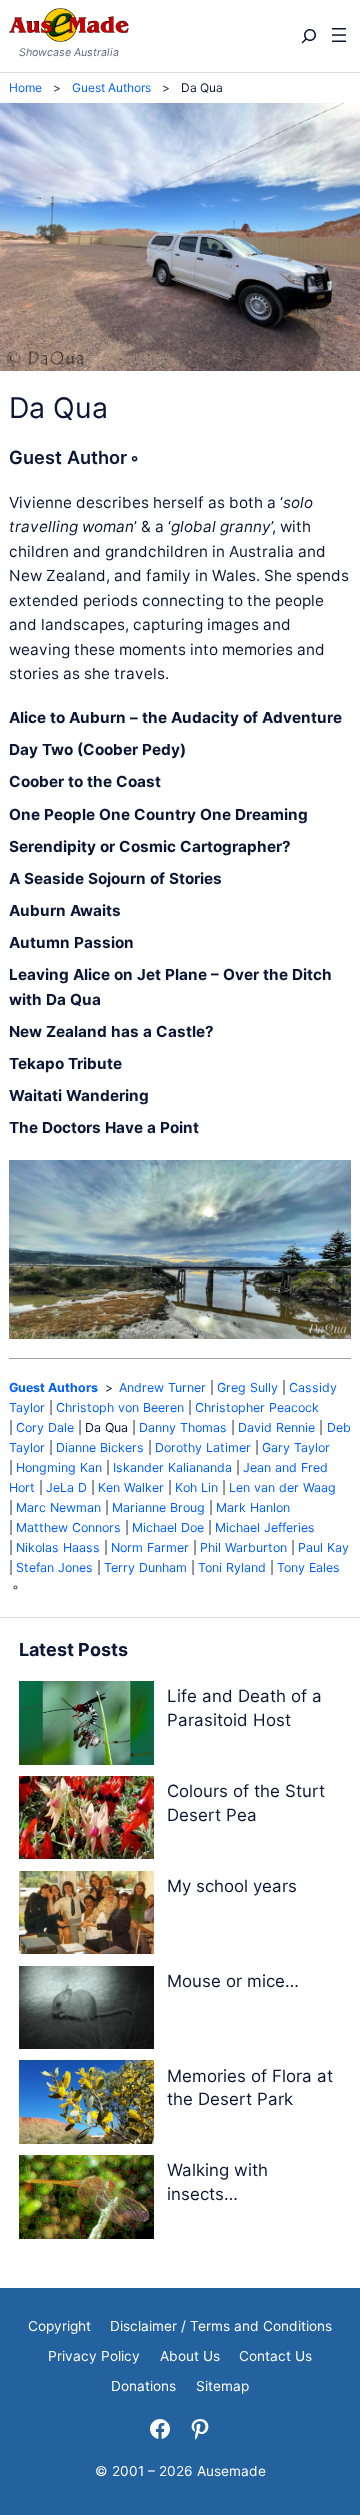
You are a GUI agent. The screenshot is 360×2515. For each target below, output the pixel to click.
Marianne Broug (158, 1507)
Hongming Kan (59, 1467)
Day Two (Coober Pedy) (97, 749)
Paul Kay (323, 1547)
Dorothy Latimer (203, 1447)
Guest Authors (53, 1387)
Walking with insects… (217, 2182)
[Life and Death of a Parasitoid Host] (86, 1726)
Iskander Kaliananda (172, 1467)
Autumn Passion (71, 942)
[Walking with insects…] (86, 2200)
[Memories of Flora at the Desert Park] (86, 2105)
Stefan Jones (54, 1567)
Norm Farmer (150, 1547)
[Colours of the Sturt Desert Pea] (86, 1821)
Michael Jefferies (265, 1527)
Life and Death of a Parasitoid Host (244, 1708)
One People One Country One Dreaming (158, 814)
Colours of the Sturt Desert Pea (246, 1803)
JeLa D (66, 1487)
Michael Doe (168, 1527)
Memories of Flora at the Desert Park (250, 2088)
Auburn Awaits (65, 910)
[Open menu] (339, 36)
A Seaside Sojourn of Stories (115, 878)
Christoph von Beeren (120, 1407)
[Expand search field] (307, 36)
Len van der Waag (282, 1487)
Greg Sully (247, 1387)
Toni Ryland (232, 1567)
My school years (232, 1886)
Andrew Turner (162, 1387)
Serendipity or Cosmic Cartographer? (150, 846)
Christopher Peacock (257, 1407)
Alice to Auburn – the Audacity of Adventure (175, 717)
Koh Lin (196, 1487)
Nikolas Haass (58, 1547)
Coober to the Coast (85, 781)
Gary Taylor (296, 1447)
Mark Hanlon (253, 1507)
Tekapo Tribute (65, 1063)
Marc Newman (58, 1507)
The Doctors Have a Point (104, 1127)
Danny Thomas (183, 1427)
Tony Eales (308, 1567)
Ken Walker (131, 1487)
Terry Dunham (145, 1567)
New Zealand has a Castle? (111, 1031)
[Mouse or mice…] (86, 2011)
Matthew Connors (68, 1527)
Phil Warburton (243, 1547)
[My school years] (86, 1916)
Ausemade (231, 2471)
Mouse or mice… (233, 1981)
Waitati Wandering (79, 1095)
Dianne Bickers (100, 1447)
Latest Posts (73, 1649)
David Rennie (276, 1427)
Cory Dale (45, 1427)
